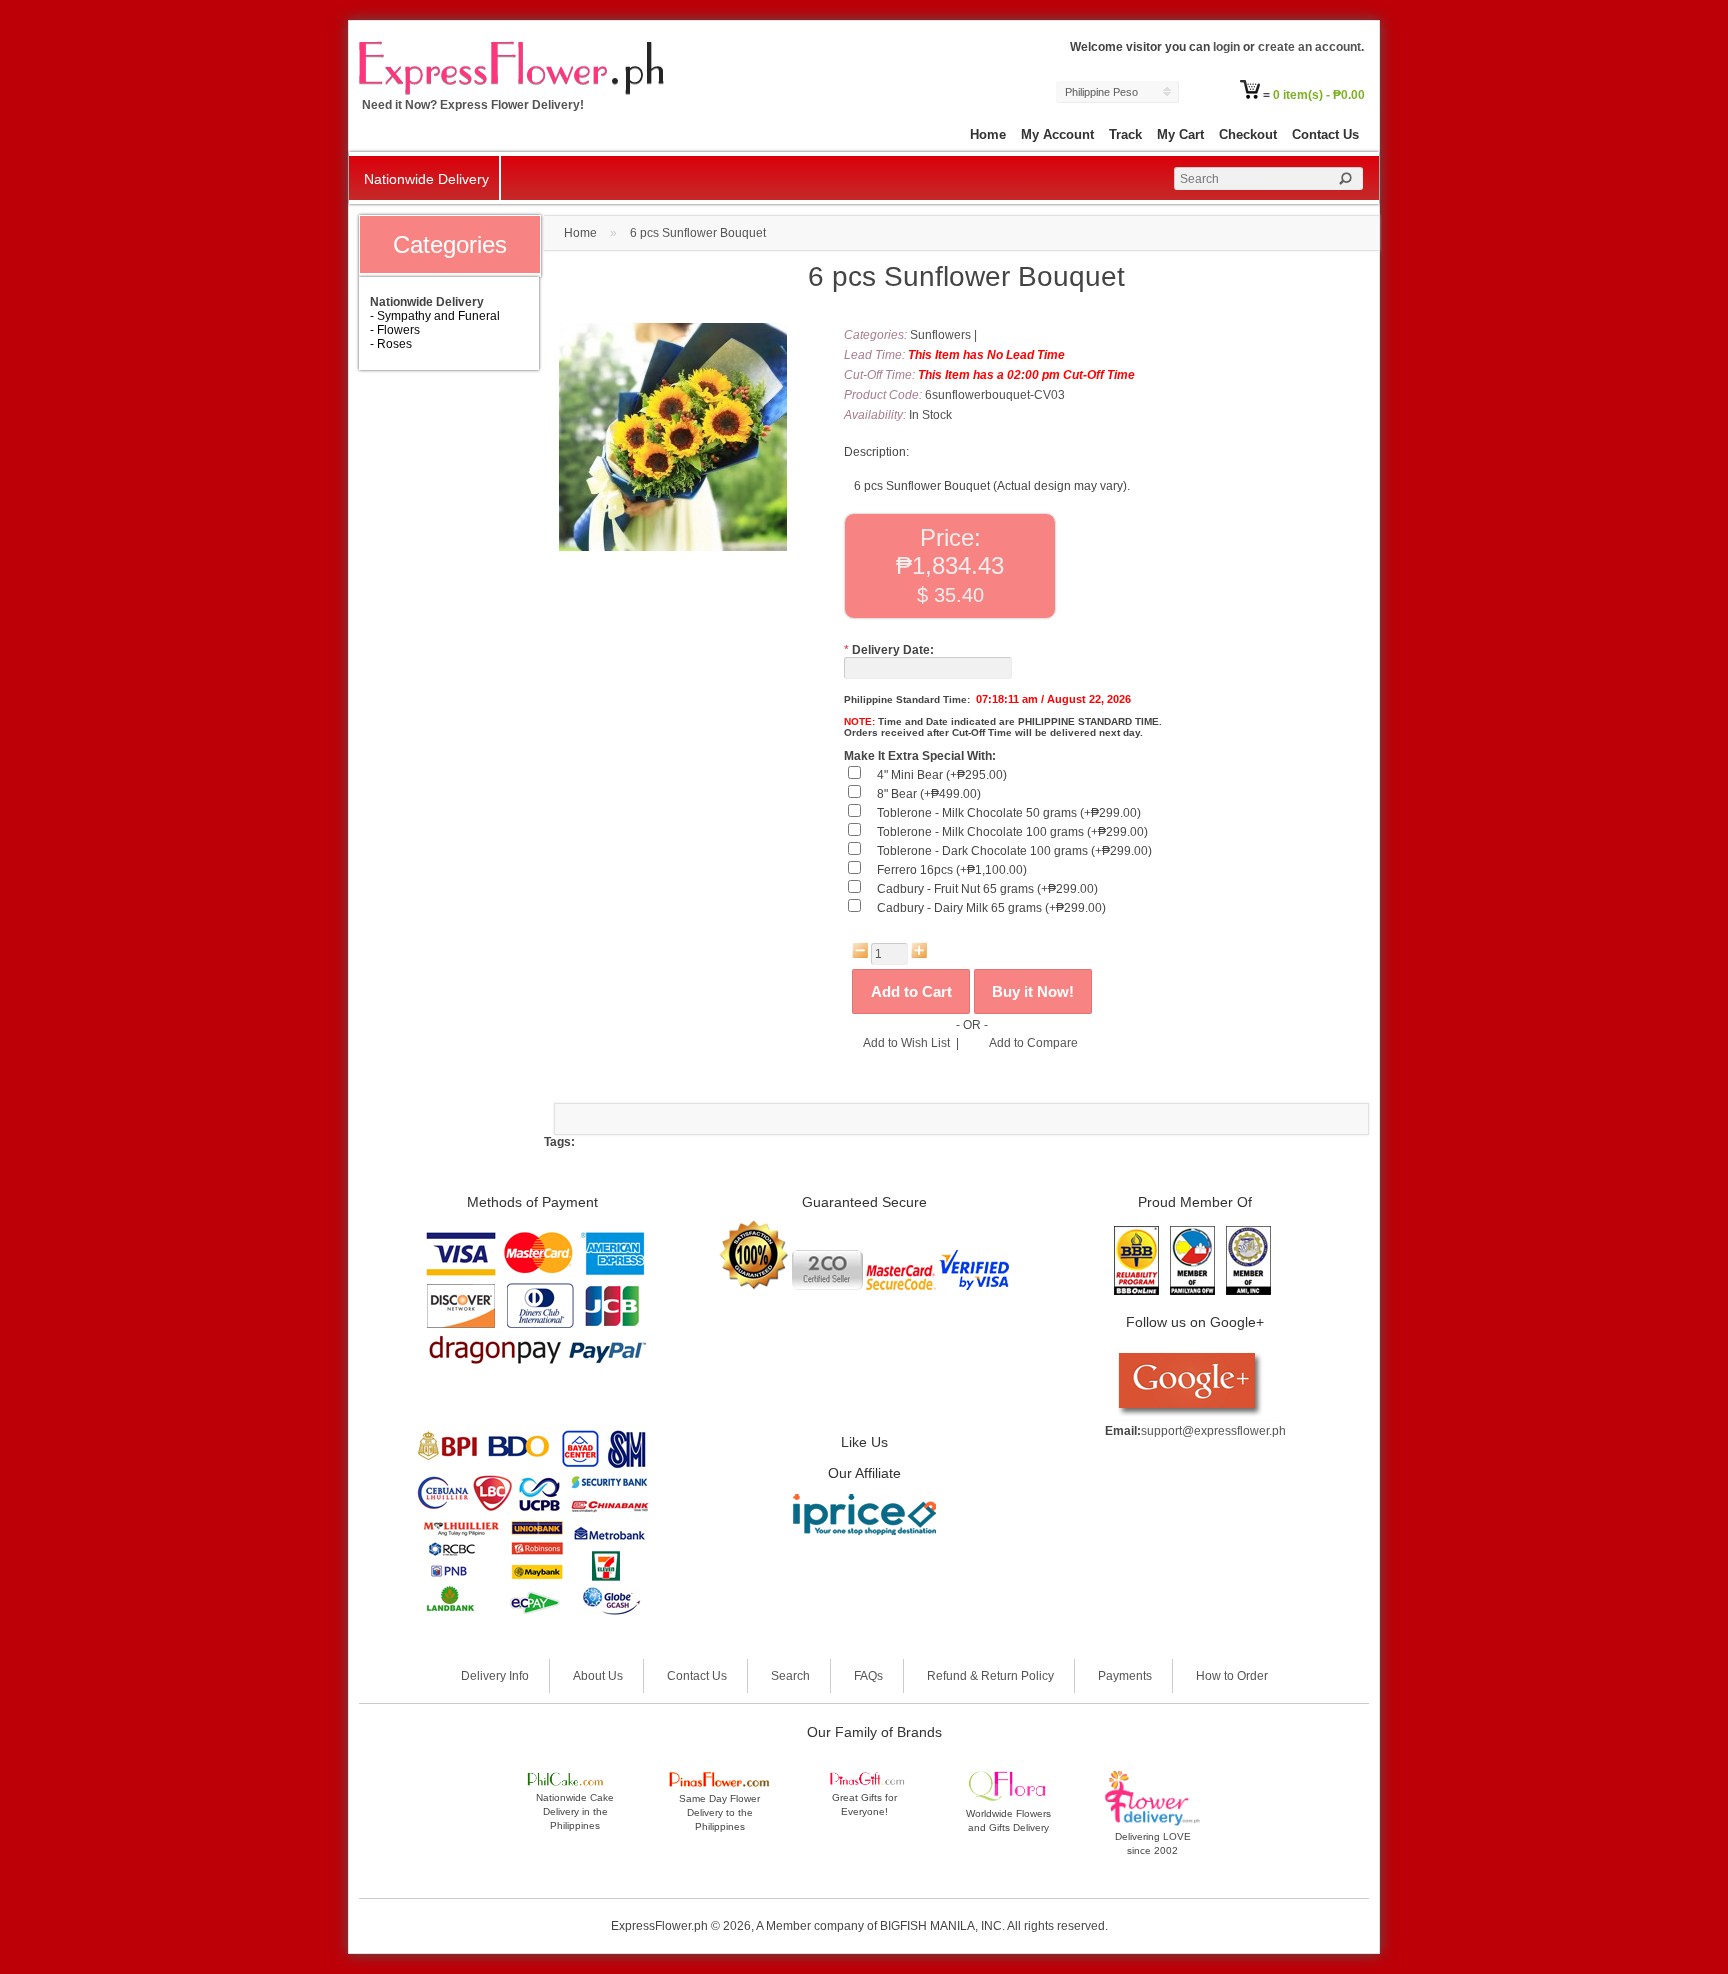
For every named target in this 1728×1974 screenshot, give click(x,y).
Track (1125, 134)
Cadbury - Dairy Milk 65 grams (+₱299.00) (991, 908)
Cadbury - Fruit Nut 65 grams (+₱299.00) (987, 889)
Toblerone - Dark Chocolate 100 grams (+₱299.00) (1014, 851)
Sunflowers (940, 335)
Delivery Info (495, 1676)
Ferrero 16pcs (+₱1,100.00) (952, 870)
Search (790, 1676)
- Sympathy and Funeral (435, 316)
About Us (598, 1676)
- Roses (391, 344)
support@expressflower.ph (1213, 1431)
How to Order (1232, 1676)
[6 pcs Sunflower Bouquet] (673, 547)
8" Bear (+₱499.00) (929, 794)
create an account (1309, 47)
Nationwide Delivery (426, 179)
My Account (1057, 134)
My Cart (1180, 134)
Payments (1125, 1676)
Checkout (1248, 134)
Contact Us (1325, 134)
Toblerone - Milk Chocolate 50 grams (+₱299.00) (1009, 813)
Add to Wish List (906, 1043)
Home (988, 134)
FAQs (868, 1676)
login (1226, 47)
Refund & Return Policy (990, 1676)
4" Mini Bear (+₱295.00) (942, 775)
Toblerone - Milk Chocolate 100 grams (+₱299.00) (1012, 832)
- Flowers (395, 330)
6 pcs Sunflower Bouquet (698, 233)
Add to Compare (1033, 1043)
